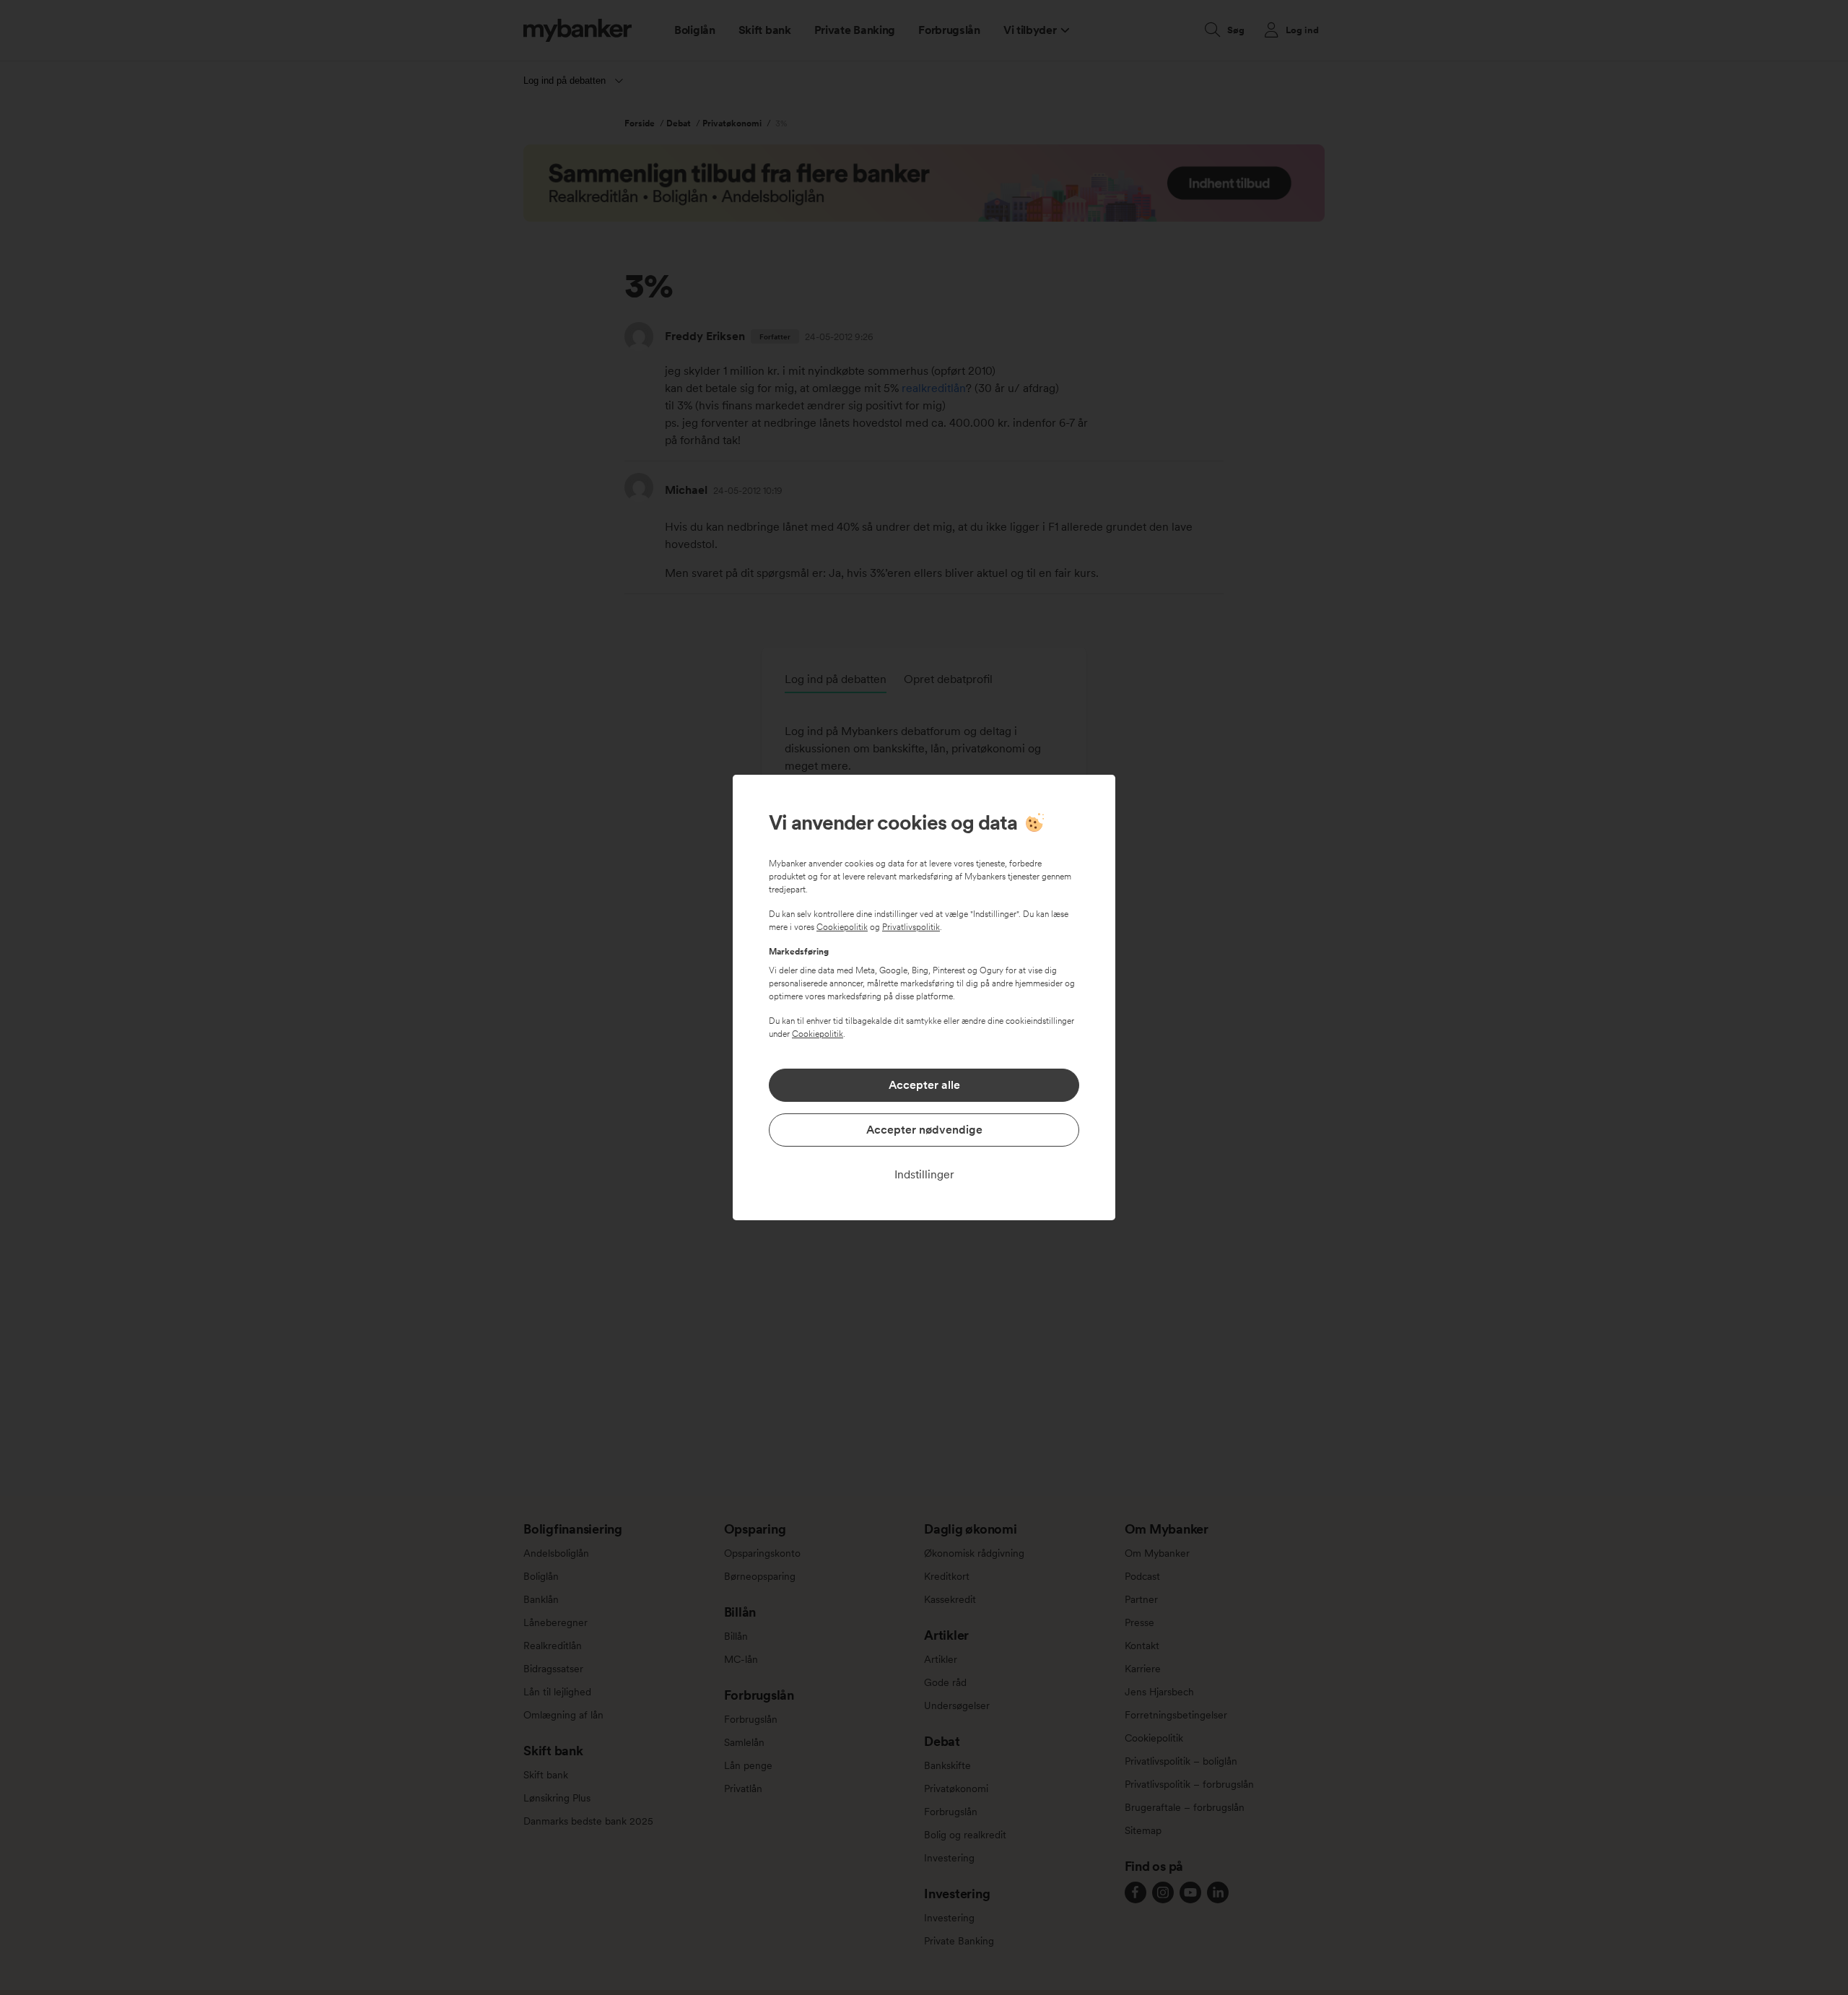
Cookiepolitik (842, 927)
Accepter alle (924, 1085)
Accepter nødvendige (924, 1130)
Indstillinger (924, 1174)
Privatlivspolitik (911, 927)
